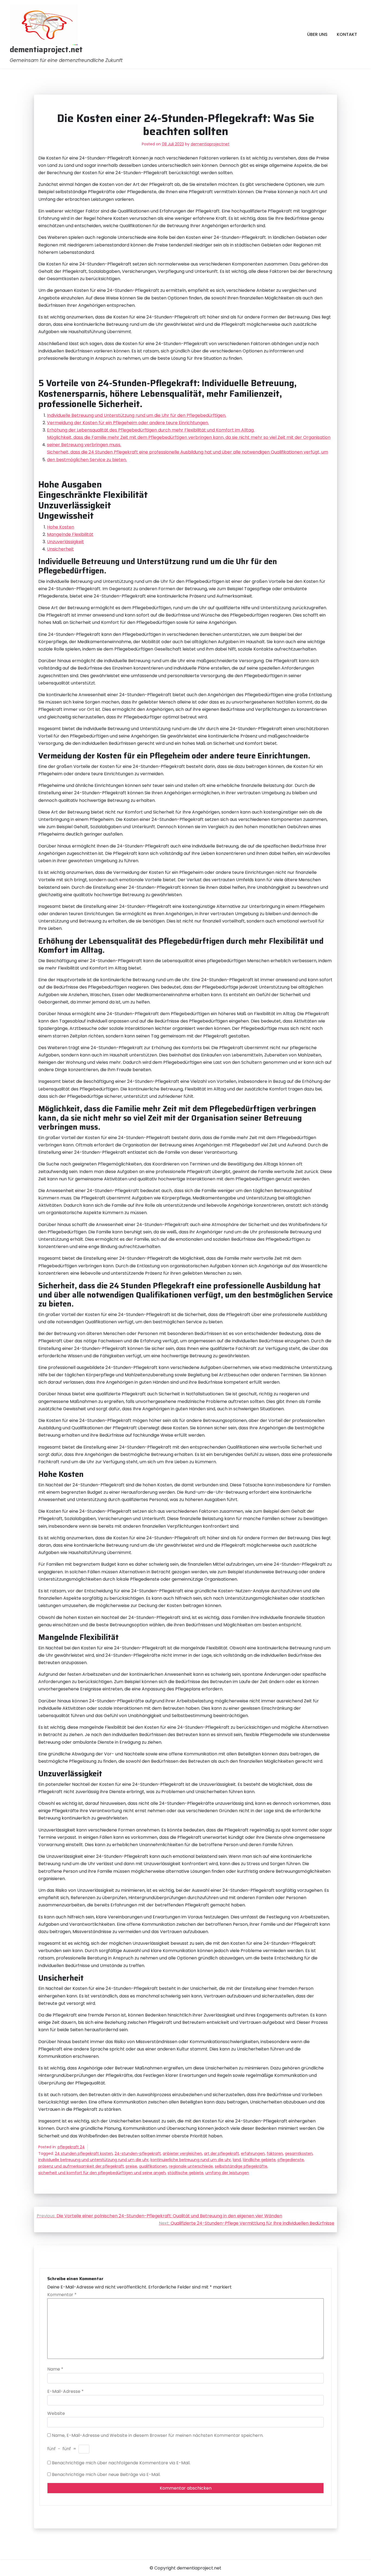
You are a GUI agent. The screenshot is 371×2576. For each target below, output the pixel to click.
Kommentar (62, 2295)
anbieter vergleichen (182, 2153)
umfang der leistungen (227, 2173)
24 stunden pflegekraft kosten (84, 2153)
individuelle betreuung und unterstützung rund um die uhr (93, 2160)
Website (56, 2413)
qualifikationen (153, 2166)
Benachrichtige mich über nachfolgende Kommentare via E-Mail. (121, 2463)
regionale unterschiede (191, 2166)
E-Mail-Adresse (65, 2391)
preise (131, 2166)
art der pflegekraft (221, 2153)
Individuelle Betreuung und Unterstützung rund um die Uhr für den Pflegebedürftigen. (137, 415)
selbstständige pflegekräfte (241, 2166)
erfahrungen (253, 2153)
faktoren (275, 2153)
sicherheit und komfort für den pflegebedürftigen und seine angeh (102, 2173)
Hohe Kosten (61, 527)
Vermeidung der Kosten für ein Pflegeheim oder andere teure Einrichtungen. (128, 423)
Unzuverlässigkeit (65, 542)
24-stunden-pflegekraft (138, 2153)
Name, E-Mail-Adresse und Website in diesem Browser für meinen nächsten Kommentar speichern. (158, 2435)
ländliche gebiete (259, 2160)
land (237, 2160)
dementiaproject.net (46, 50)
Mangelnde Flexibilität (70, 534)
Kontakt (347, 34)
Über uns (317, 34)
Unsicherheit (60, 549)
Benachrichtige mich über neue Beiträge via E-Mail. (106, 2475)
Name (55, 2369)
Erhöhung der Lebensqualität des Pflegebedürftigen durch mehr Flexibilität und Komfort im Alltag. (151, 430)
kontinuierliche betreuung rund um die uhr (191, 2160)
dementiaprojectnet (210, 144)
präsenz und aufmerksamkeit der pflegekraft (81, 2166)
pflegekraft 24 (71, 2147)
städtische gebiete (185, 2173)
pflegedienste (291, 2160)
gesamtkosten (299, 2153)
